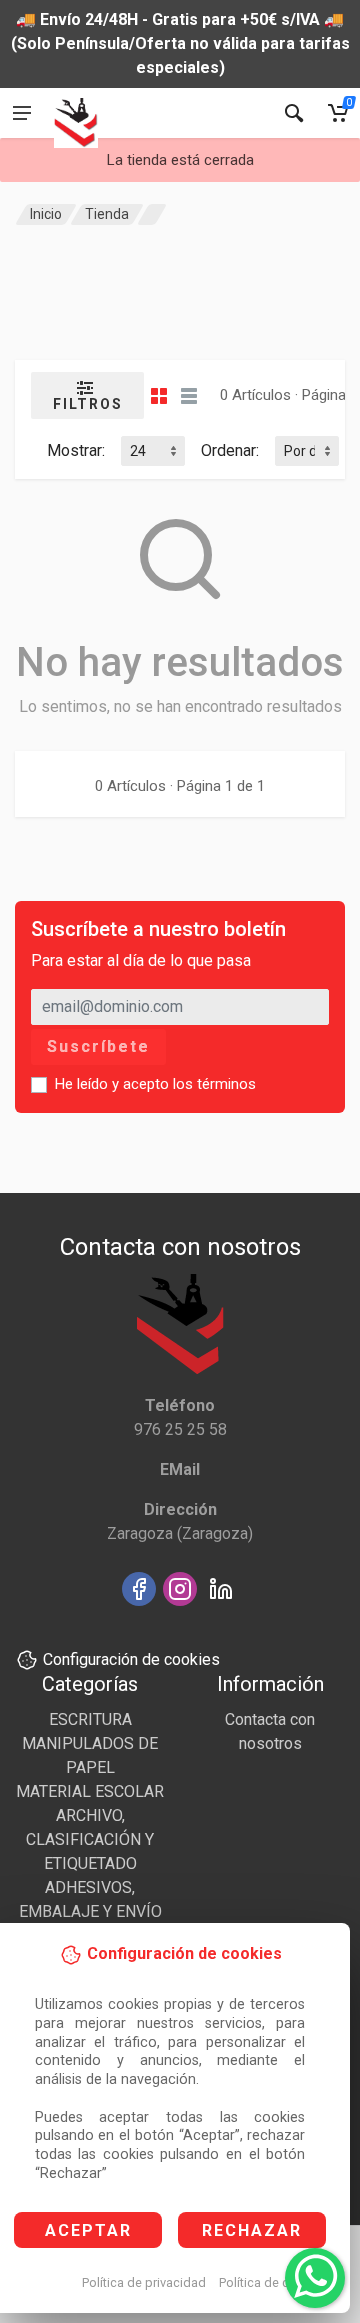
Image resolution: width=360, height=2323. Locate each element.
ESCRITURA (90, 1719)
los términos (214, 1084)
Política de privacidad (144, 2282)
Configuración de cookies (131, 1659)
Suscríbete (98, 1046)
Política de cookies (273, 2282)
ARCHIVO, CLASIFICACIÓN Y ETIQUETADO (90, 1839)
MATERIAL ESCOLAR (90, 1791)
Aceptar (88, 2230)
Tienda (107, 214)
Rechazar (252, 2230)
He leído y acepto (155, 1084)
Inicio (46, 214)
